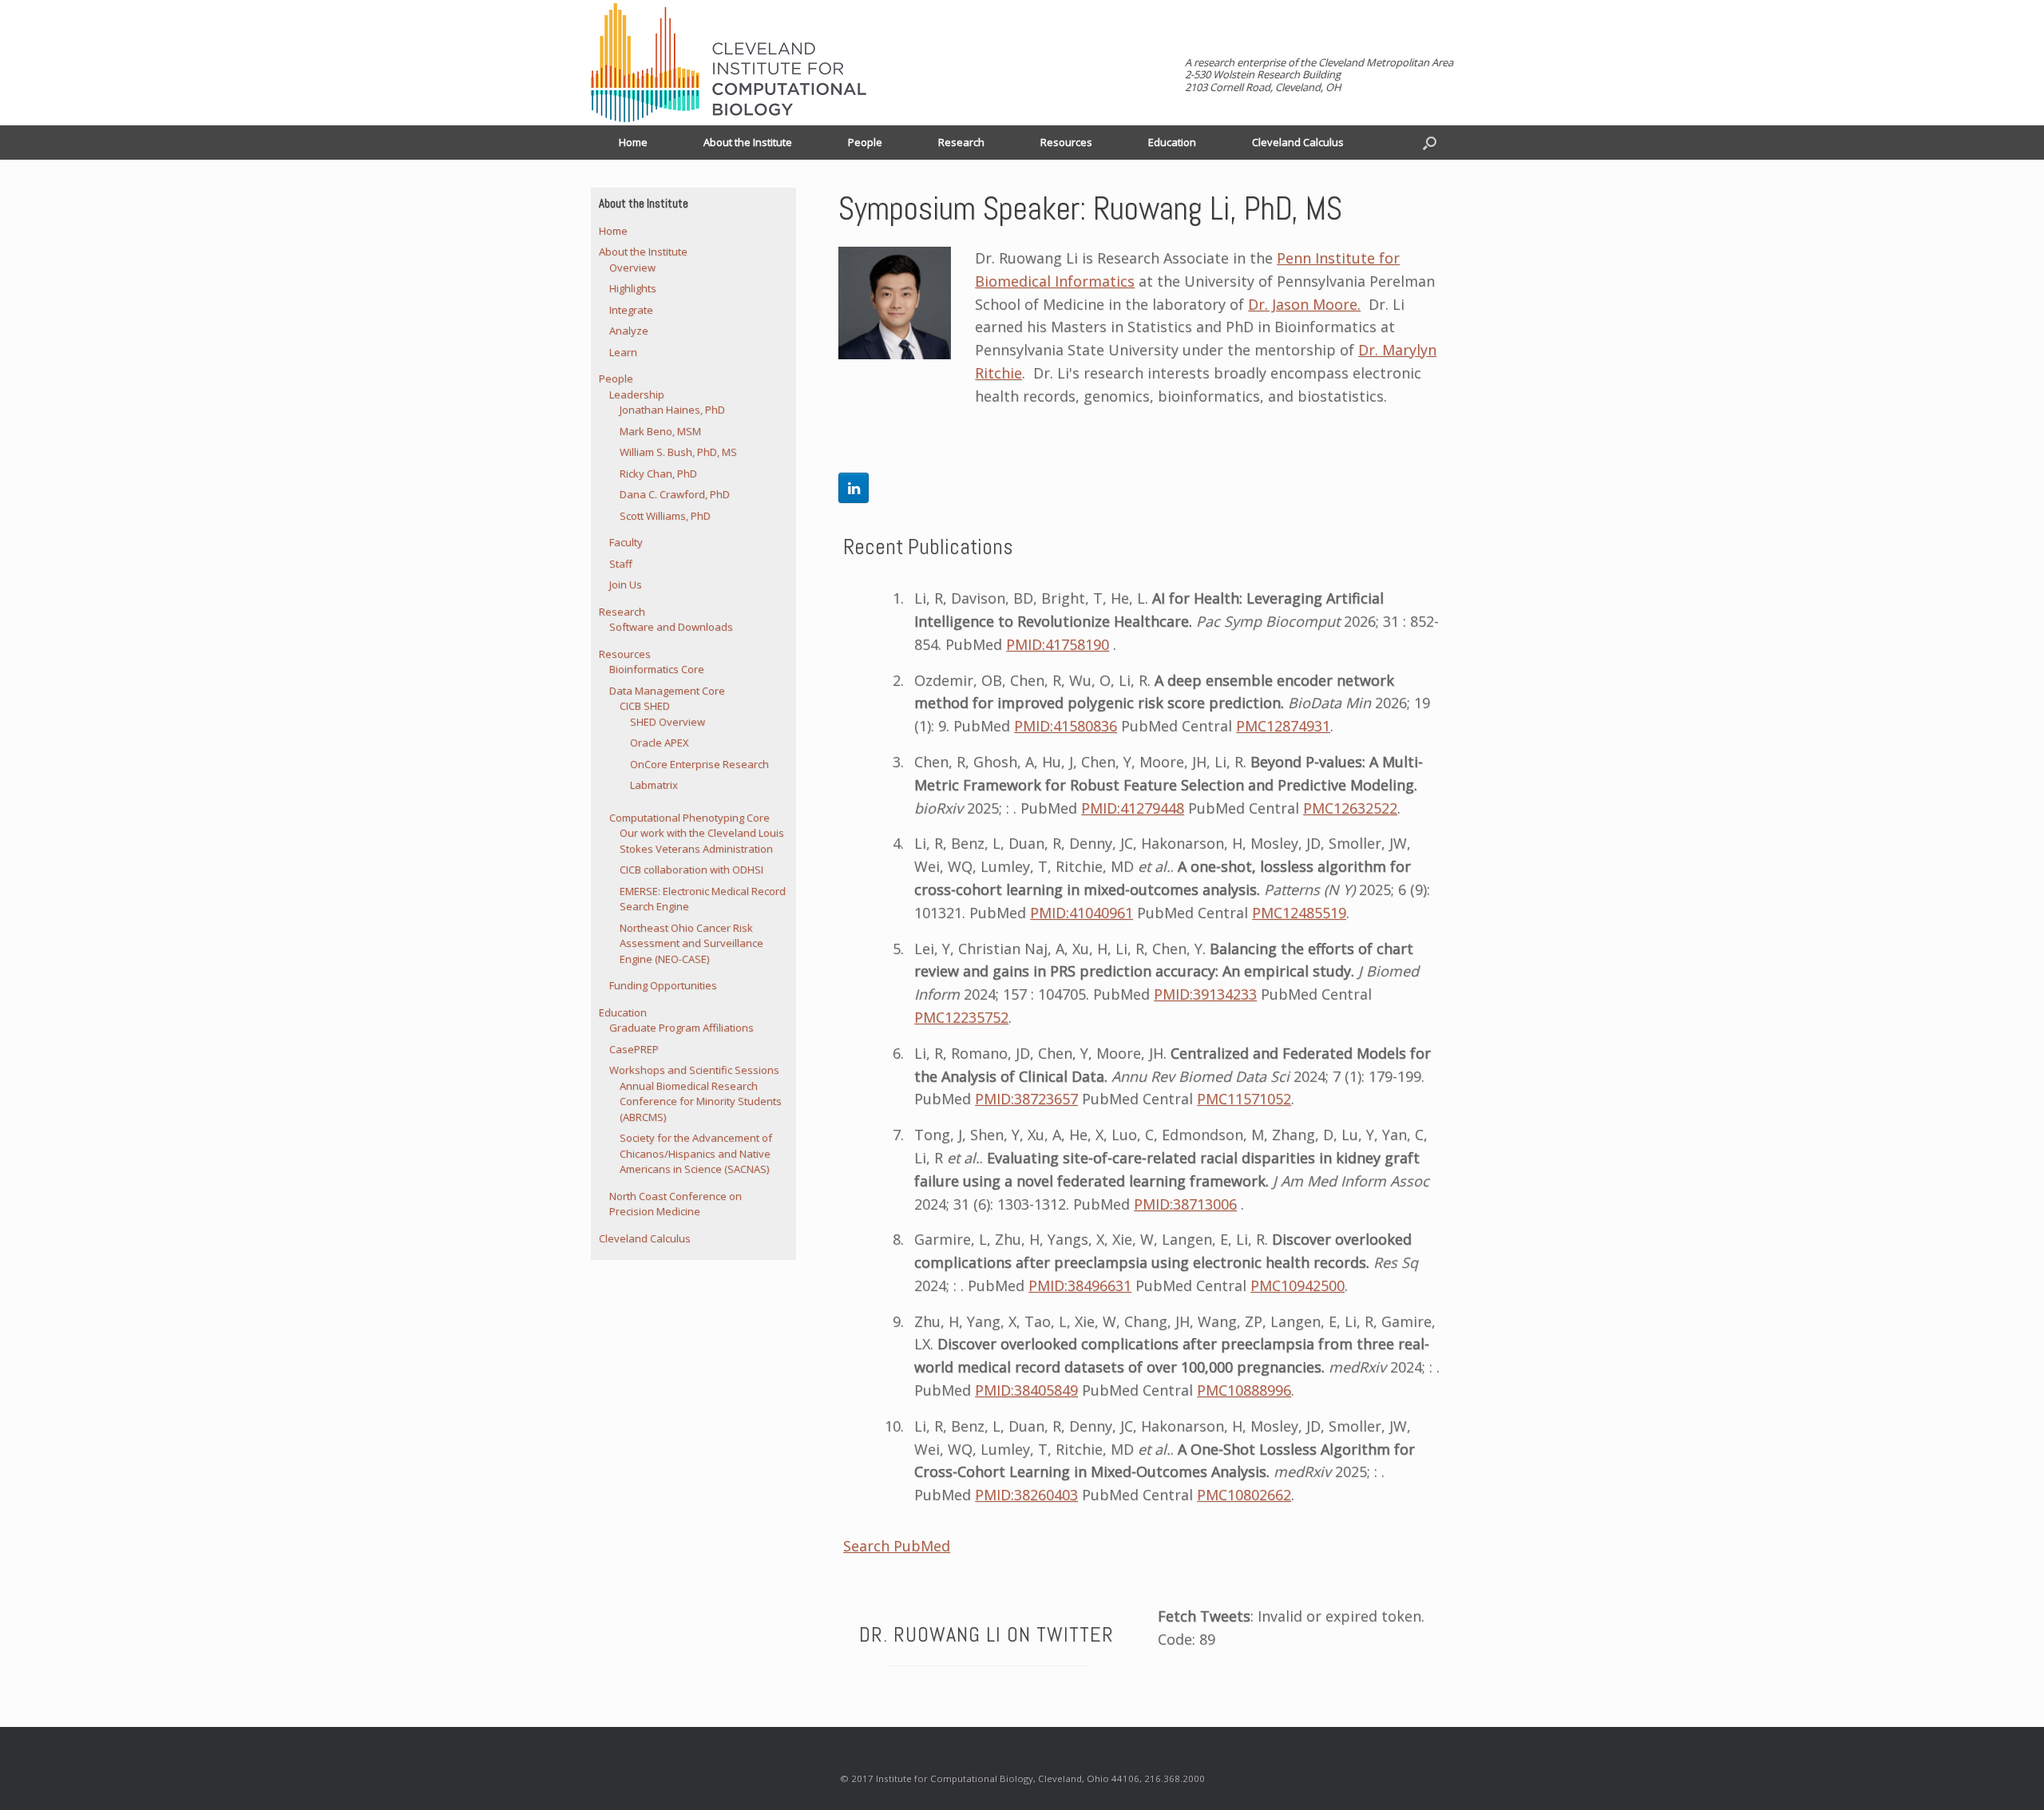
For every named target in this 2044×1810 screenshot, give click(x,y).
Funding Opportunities (663, 985)
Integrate (631, 310)
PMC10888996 (1244, 1390)
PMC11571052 (1244, 1099)
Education (1172, 142)
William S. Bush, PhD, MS (678, 452)
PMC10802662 (1244, 1495)
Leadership (637, 394)
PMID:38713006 (1185, 1204)
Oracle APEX (660, 743)
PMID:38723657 (1026, 1099)
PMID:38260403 (1026, 1495)
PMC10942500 (1297, 1285)
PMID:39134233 (1205, 994)
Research (961, 142)
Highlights (633, 288)
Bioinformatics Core (657, 669)
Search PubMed (897, 1546)
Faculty (626, 542)
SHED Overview (667, 722)
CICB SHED (645, 706)
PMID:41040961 (1081, 913)
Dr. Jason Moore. (1304, 304)
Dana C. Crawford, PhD (675, 494)
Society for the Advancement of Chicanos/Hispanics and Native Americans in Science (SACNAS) (696, 1153)
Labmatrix (654, 785)
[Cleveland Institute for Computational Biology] (729, 63)
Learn (623, 352)
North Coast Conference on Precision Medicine (675, 1204)
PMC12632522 (1350, 808)
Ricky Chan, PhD (658, 473)
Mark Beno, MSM (660, 431)
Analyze (629, 331)
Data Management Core (667, 691)
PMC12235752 (961, 1017)
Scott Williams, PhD (665, 516)
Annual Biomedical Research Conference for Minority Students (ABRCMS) (701, 1101)
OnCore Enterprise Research (699, 764)
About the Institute (748, 142)
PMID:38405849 (1026, 1390)
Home (633, 142)
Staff (621, 564)
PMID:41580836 (1066, 726)
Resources (1066, 142)
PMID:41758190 (1058, 644)
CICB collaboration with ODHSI (691, 869)
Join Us (626, 584)
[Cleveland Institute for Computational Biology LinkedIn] (854, 488)
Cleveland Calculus (1298, 142)
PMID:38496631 (1080, 1285)
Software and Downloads (671, 627)
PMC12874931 (1283, 726)
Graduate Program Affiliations (681, 1028)
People (865, 142)
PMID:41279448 (1133, 808)
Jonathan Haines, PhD (672, 410)
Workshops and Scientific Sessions (694, 1070)
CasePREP (634, 1049)
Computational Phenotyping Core (689, 818)
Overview (632, 267)
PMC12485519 (1299, 913)
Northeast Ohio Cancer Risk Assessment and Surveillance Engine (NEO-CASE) (691, 943)
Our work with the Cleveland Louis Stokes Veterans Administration (702, 841)
